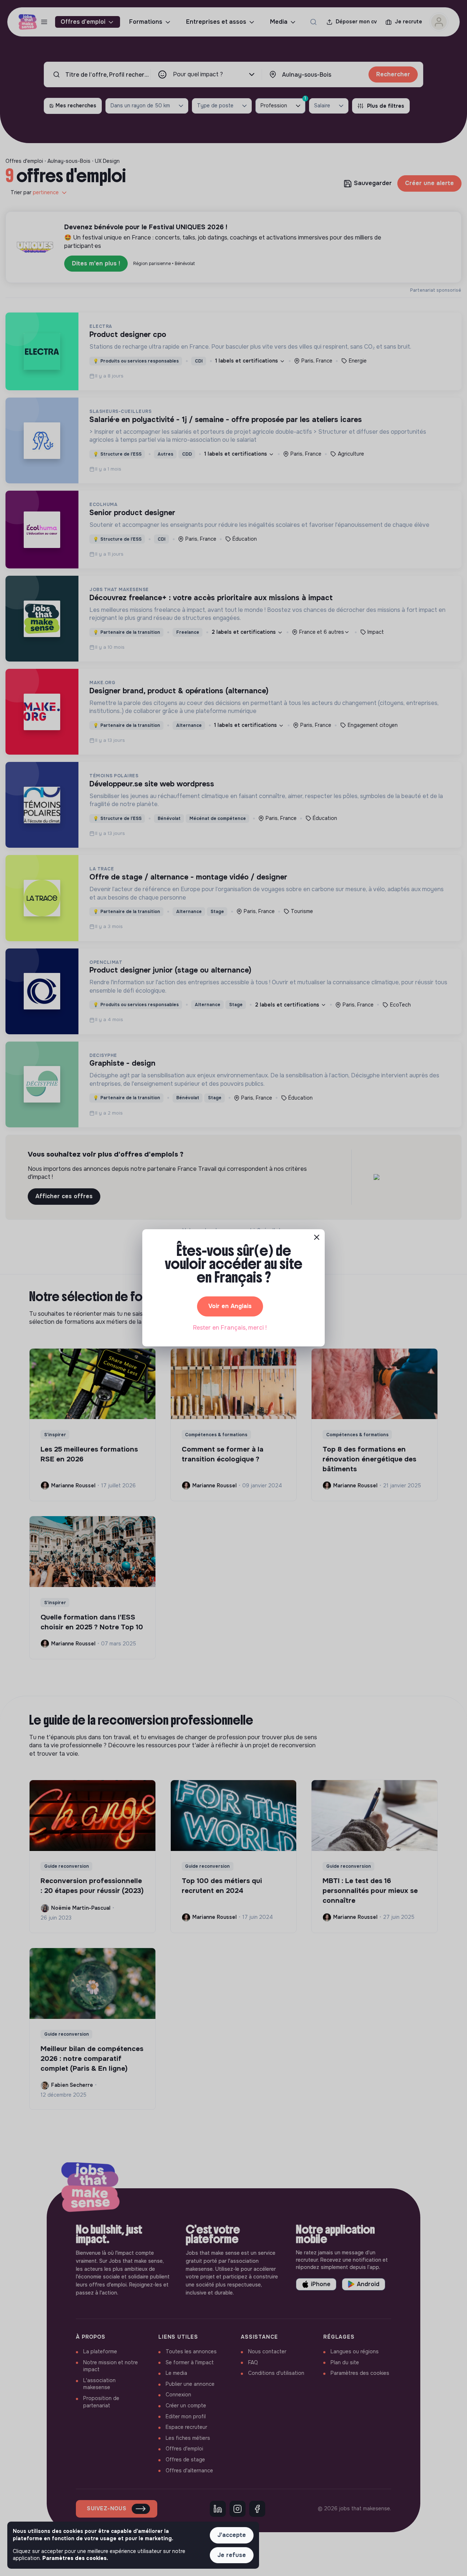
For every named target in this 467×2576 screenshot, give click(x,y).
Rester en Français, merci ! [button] (230, 1328)
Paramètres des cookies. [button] (75, 2558)
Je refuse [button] (232, 2555)
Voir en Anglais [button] (230, 1306)
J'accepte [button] (232, 2535)
